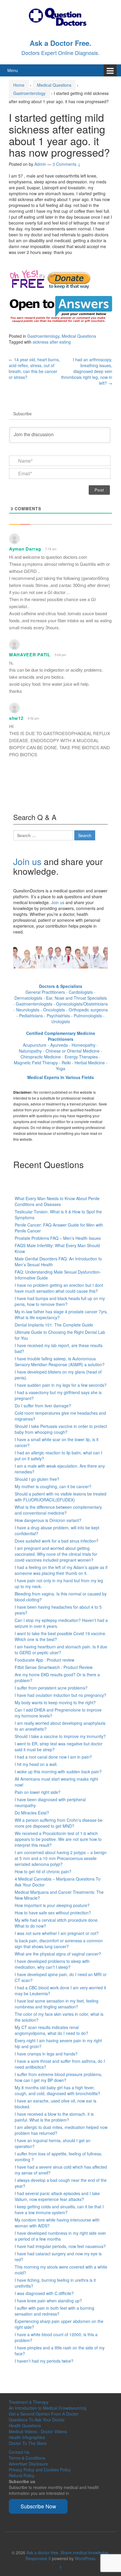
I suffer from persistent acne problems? (51, 1688)
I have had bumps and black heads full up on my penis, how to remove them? (60, 1301)
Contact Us (19, 2452)
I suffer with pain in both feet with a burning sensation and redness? (54, 2311)
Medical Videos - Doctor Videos (38, 2431)
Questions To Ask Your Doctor (37, 2420)
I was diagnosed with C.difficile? (44, 2293)
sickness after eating (52, 342)
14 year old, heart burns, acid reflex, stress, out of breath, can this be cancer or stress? (34, 368)
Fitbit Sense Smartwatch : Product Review (54, 1667)
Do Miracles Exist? (32, 1813)
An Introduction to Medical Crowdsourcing (48, 2408)
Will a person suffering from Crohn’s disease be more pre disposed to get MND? (59, 1823)
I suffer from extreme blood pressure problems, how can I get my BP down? (58, 2077)
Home (19, 85)
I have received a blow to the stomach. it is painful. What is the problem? (54, 2117)
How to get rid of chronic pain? (43, 1871)
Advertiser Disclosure (28, 2464)
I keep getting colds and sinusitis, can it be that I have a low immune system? (59, 2209)
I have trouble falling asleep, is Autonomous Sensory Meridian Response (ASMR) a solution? (60, 1361)
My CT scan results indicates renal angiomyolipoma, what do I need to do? (51, 2030)
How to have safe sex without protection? (53, 1913)
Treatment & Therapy (29, 2402)
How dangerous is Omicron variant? (48, 1520)
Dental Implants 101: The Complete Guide (54, 1325)
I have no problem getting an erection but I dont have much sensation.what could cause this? (59, 1288)
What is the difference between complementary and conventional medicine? (58, 1510)
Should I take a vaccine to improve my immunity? (60, 1736)
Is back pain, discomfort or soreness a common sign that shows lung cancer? (59, 1943)
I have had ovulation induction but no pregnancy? (60, 1695)
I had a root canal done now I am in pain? (53, 1757)
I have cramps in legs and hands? (46, 2054)
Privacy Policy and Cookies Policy (40, 2470)
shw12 (16, 718)
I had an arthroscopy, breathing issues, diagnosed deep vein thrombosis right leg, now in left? (87, 371)
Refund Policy (22, 2475)
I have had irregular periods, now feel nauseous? (60, 2246)
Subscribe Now (38, 2506)
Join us (27, 861)
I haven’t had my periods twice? (44, 2361)
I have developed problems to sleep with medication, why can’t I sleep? (52, 1964)
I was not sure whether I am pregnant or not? (57, 1933)
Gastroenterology (29, 93)
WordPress (85, 2558)
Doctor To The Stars (28, 2443)
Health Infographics (27, 2437)
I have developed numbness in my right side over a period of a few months (60, 2236)
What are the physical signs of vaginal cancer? (58, 1954)
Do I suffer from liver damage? (43, 1406)
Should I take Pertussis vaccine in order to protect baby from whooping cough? (61, 1429)
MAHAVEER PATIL (30, 655)
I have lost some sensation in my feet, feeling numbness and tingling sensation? (57, 2004)
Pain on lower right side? (38, 1792)
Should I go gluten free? (37, 1479)
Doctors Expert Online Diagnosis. (60, 53)
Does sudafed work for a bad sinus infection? (57, 1541)
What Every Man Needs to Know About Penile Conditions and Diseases (57, 1201)
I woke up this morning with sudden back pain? (58, 1772)
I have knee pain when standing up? (48, 2301)
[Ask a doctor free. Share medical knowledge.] (60, 16)
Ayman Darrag (25, 549)
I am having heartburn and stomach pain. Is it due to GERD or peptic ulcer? (61, 1650)
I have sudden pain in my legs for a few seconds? (61, 1385)
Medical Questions (54, 85)
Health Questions (25, 2426)
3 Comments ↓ (67, 164)
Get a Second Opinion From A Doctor (44, 2414)
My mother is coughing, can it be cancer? (53, 1486)
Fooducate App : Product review (44, 1660)
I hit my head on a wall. (36, 1764)
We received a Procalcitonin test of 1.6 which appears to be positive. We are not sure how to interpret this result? (58, 1839)
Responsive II (38, 2558)
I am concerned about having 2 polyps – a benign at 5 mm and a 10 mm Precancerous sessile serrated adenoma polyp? (61, 1858)
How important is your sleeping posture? (52, 1905)
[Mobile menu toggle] (110, 70)
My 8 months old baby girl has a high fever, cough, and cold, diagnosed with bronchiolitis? (57, 2090)
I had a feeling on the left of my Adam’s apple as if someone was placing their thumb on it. (61, 1570)
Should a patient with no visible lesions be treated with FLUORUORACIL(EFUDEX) (60, 1497)
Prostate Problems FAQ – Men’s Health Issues (58, 1238)
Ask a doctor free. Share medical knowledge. (68, 2552)
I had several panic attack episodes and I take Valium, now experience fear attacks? (57, 2196)
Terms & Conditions (27, 2458)
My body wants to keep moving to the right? (55, 1702)
